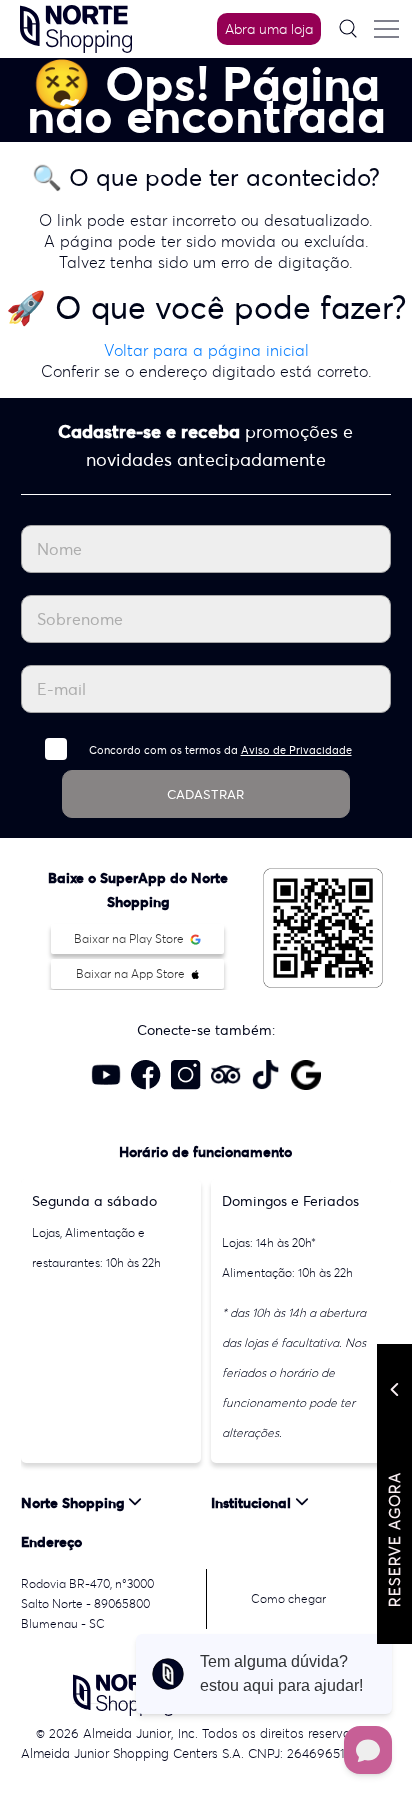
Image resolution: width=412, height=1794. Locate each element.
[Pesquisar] (348, 28)
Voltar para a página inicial (206, 350)
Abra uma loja (269, 29)
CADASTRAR (205, 794)
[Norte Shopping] (76, 27)
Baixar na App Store (132, 973)
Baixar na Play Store (130, 938)
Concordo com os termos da (220, 750)
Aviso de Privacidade (296, 750)
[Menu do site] (386, 29)
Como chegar (288, 1598)
